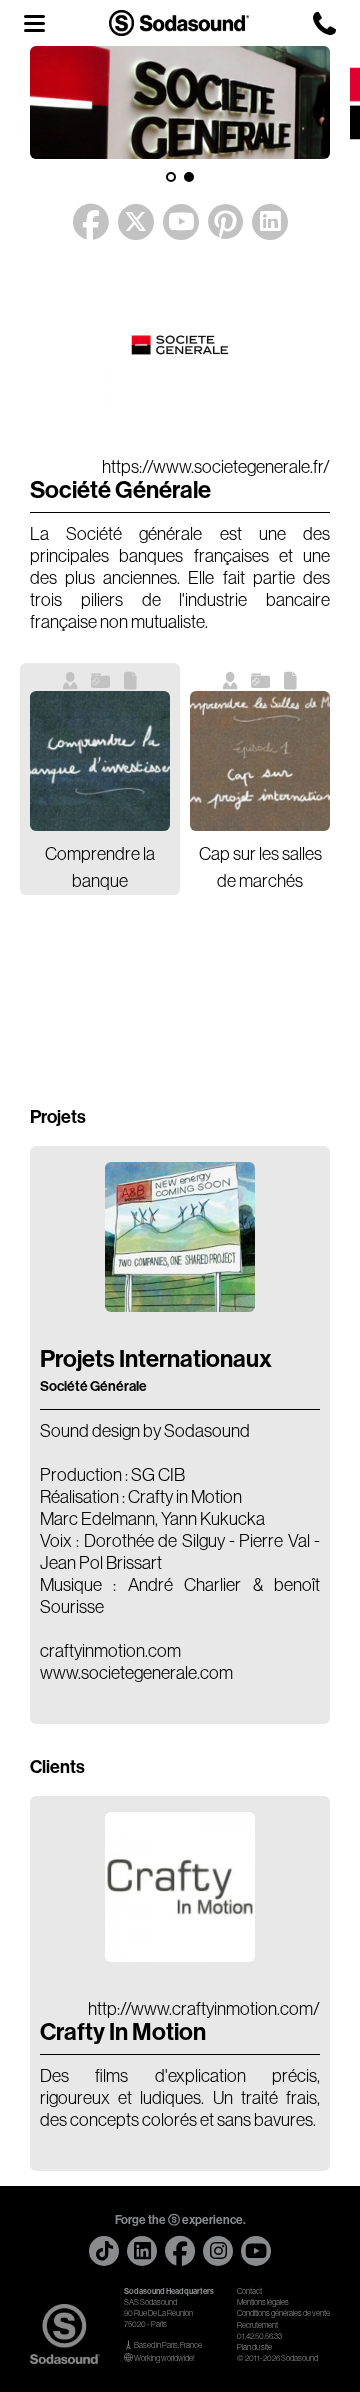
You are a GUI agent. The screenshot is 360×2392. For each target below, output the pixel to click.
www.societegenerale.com (136, 1673)
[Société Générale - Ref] (180, 414)
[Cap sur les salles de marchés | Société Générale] (260, 761)
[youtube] (256, 2251)
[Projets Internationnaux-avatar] (180, 1306)
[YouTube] (181, 217)
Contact (249, 2291)
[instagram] (218, 2251)
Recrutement (257, 2325)
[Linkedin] (270, 217)
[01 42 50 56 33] (324, 23)
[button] (171, 177)
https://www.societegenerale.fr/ (216, 467)
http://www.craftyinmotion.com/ (204, 2009)
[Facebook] (91, 222)
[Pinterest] (225, 222)
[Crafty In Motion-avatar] (180, 1956)
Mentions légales (263, 2302)
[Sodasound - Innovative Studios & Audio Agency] (179, 22)
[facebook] (180, 2251)
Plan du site (254, 2347)
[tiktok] (104, 2251)
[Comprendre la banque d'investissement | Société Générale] (100, 761)
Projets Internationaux (156, 1370)
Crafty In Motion (123, 2032)
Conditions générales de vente (283, 2313)
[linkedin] (142, 2251)
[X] (136, 217)
